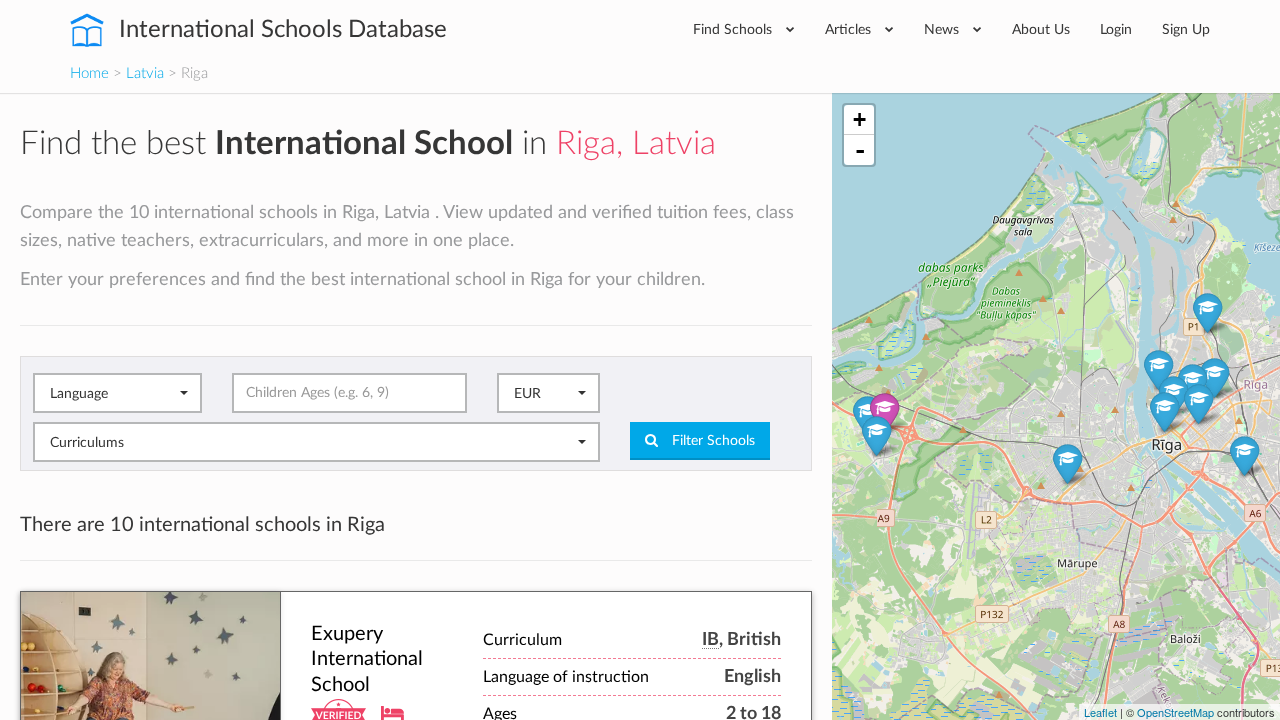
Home (89, 73)
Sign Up (1186, 29)
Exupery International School (367, 659)
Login (1116, 29)
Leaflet (1100, 712)
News (943, 29)
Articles (850, 29)
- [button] (860, 150)
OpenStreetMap (1175, 712)
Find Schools (734, 29)
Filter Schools (711, 441)
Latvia (145, 73)
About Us (1041, 29)
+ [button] (859, 119)
